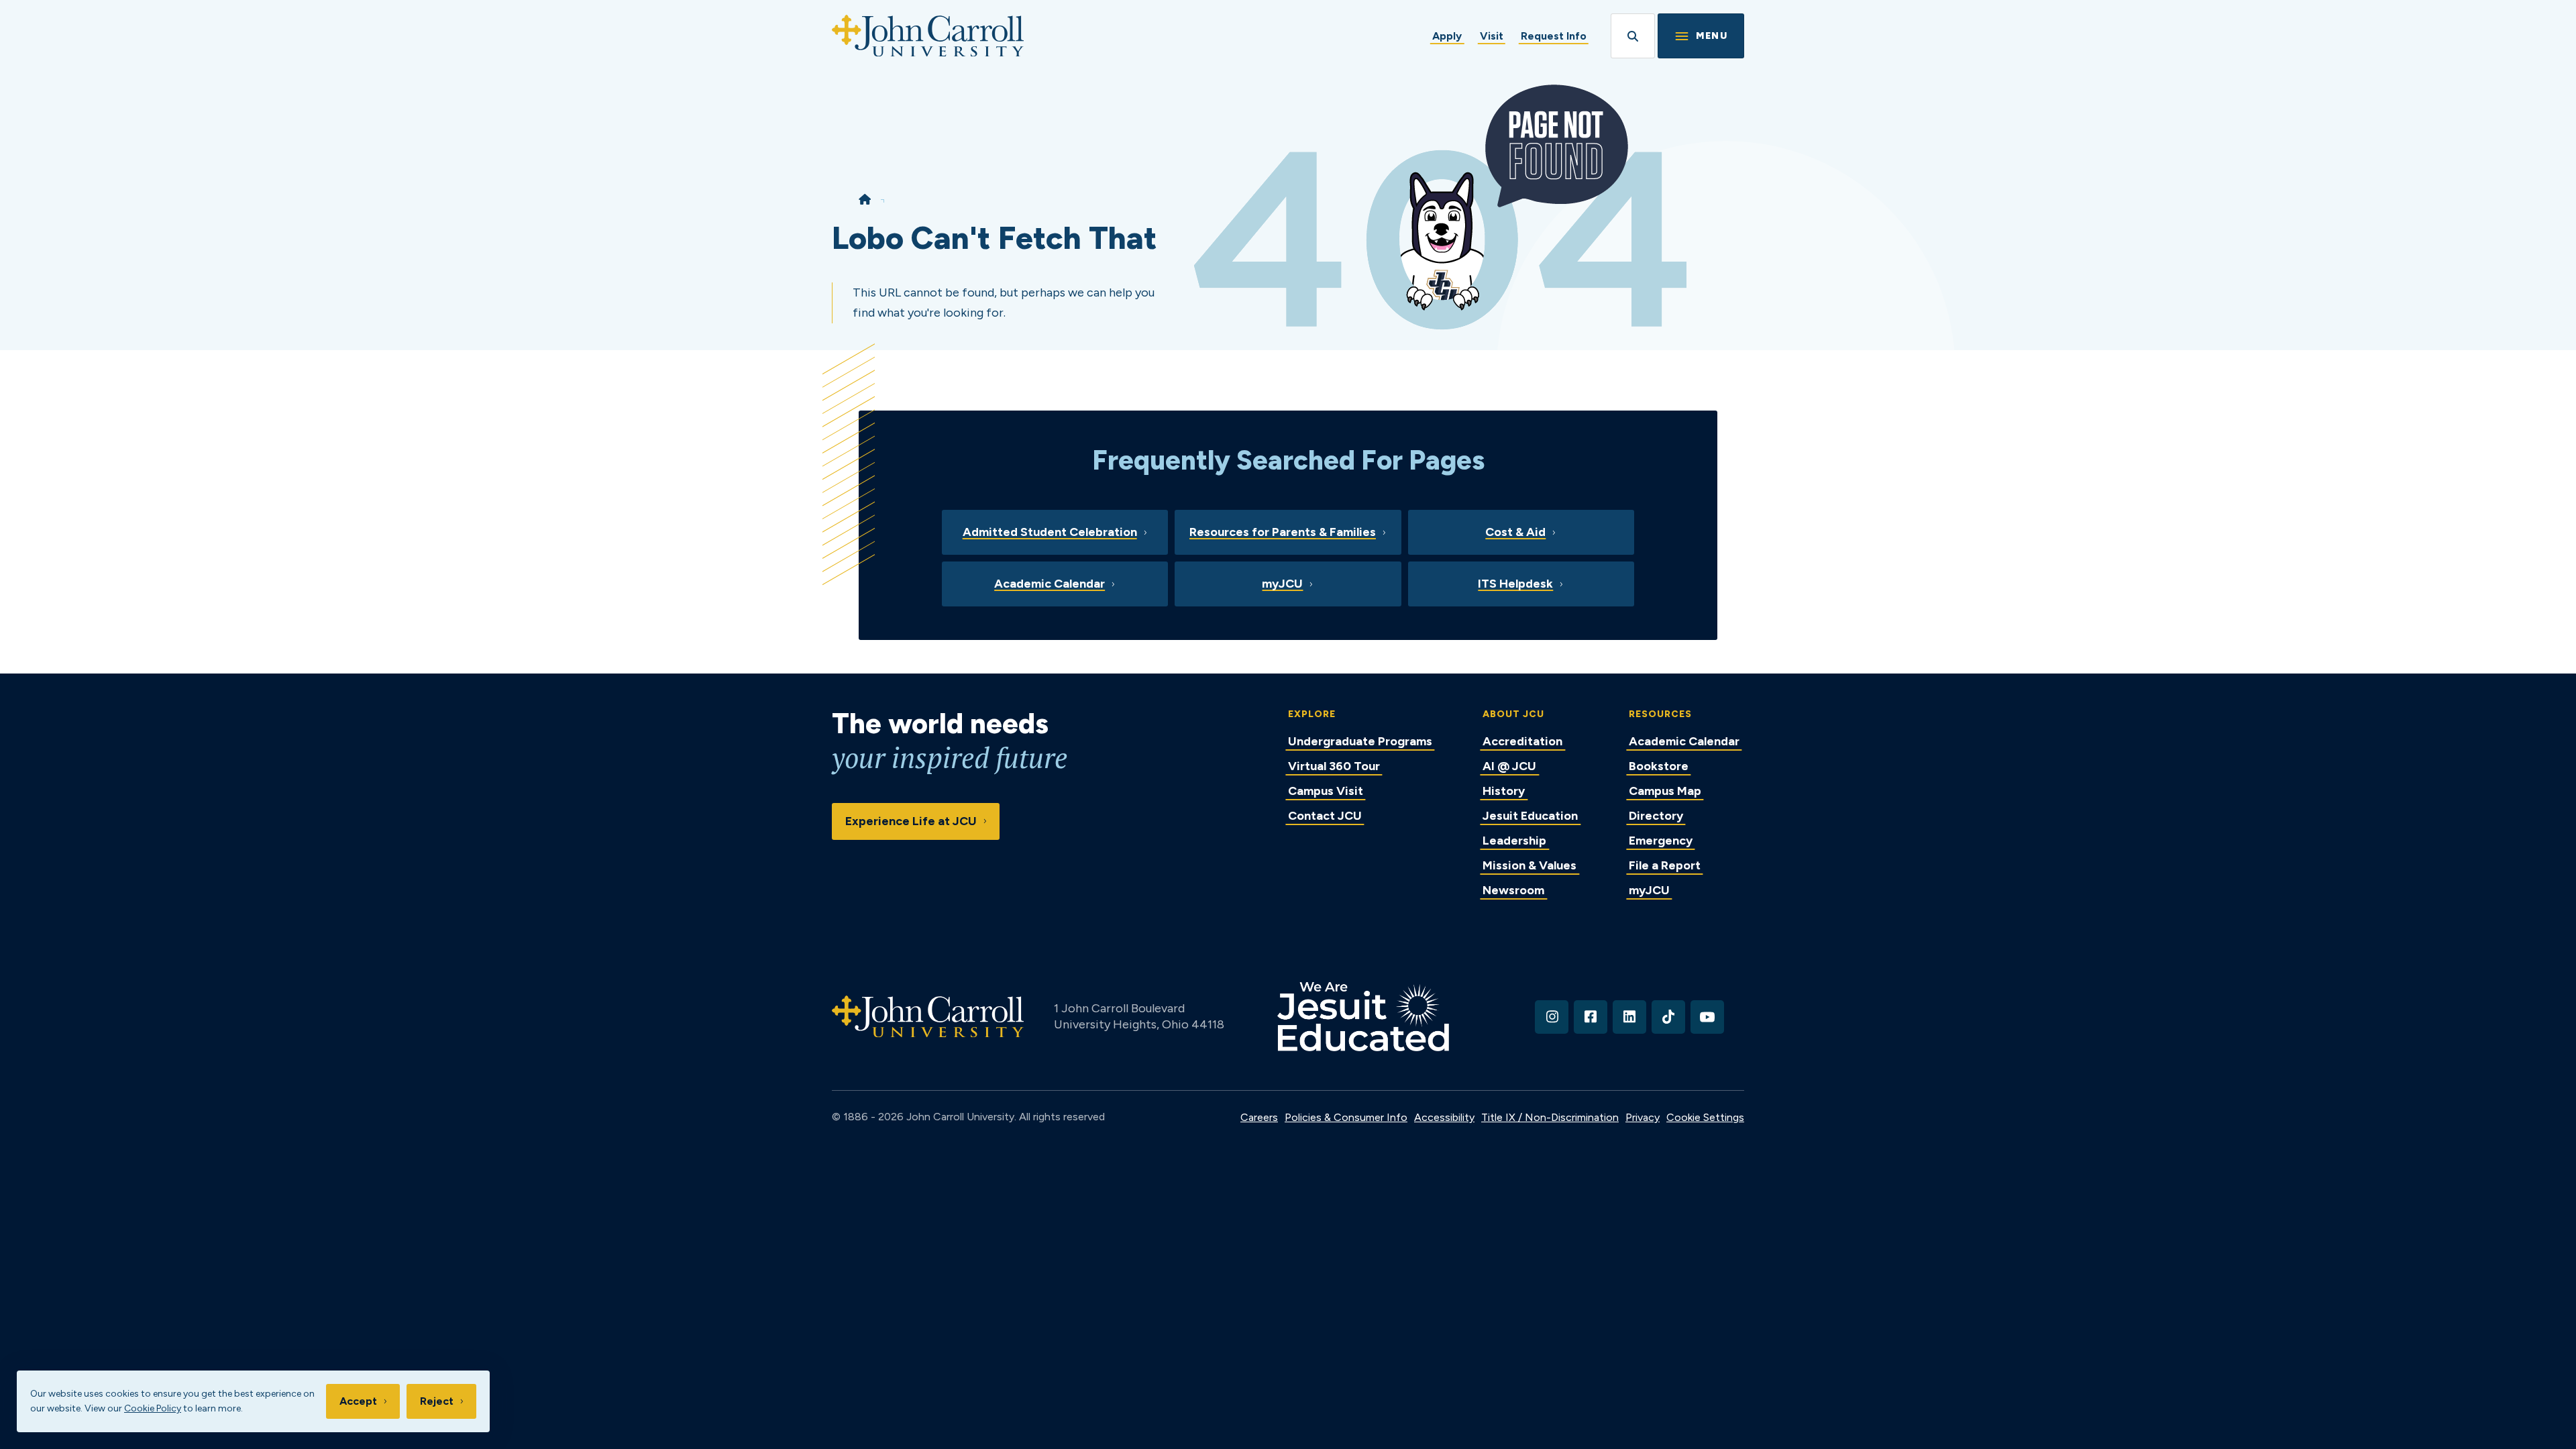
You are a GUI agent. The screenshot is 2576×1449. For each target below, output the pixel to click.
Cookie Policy (153, 1408)
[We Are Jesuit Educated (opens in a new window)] (1363, 1017)
